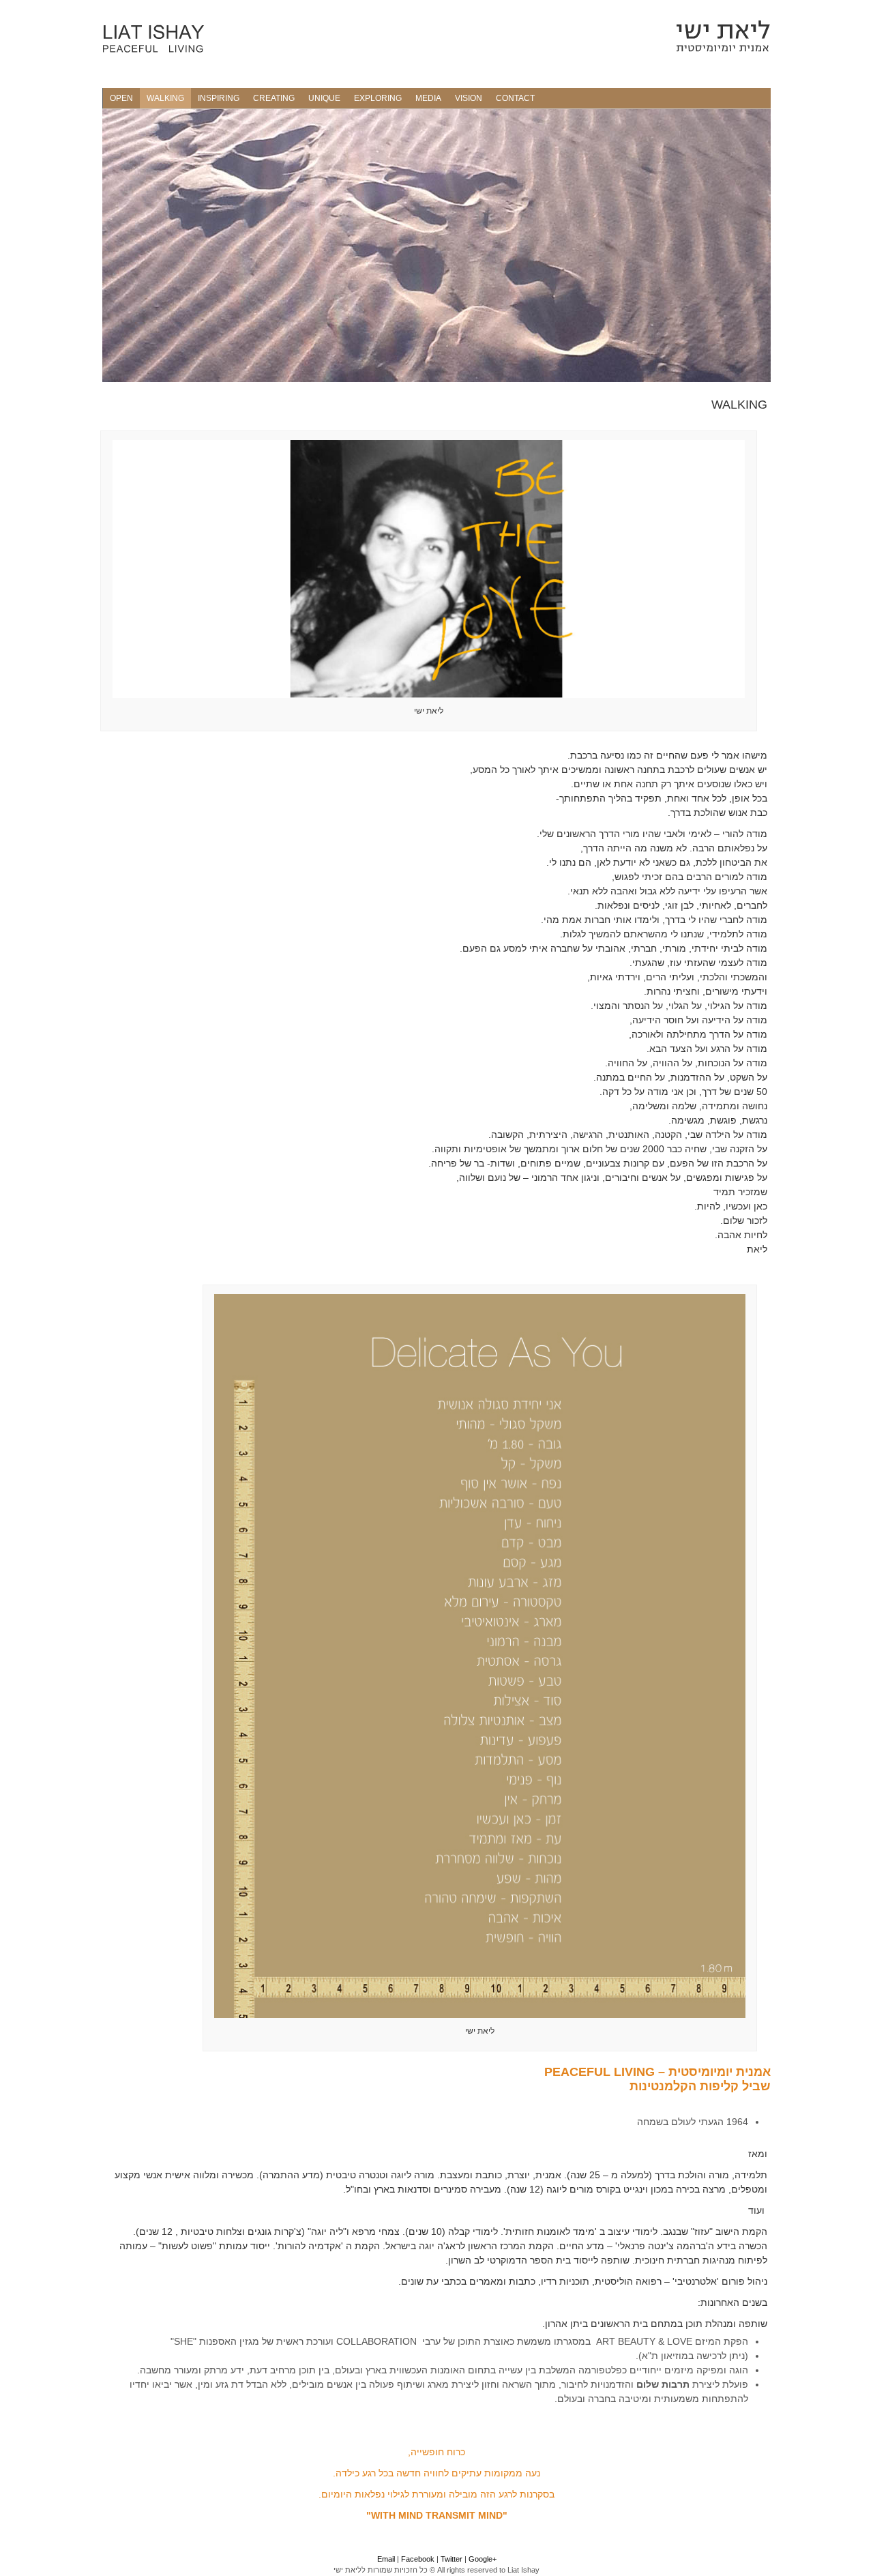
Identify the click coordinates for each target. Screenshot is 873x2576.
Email (386, 2559)
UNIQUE (324, 98)
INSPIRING (219, 98)
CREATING (274, 98)
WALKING (165, 98)
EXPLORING (378, 98)
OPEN (121, 98)
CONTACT (515, 98)
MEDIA (428, 98)
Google (480, 2559)
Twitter (453, 2559)
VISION (469, 98)
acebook (420, 2559)
